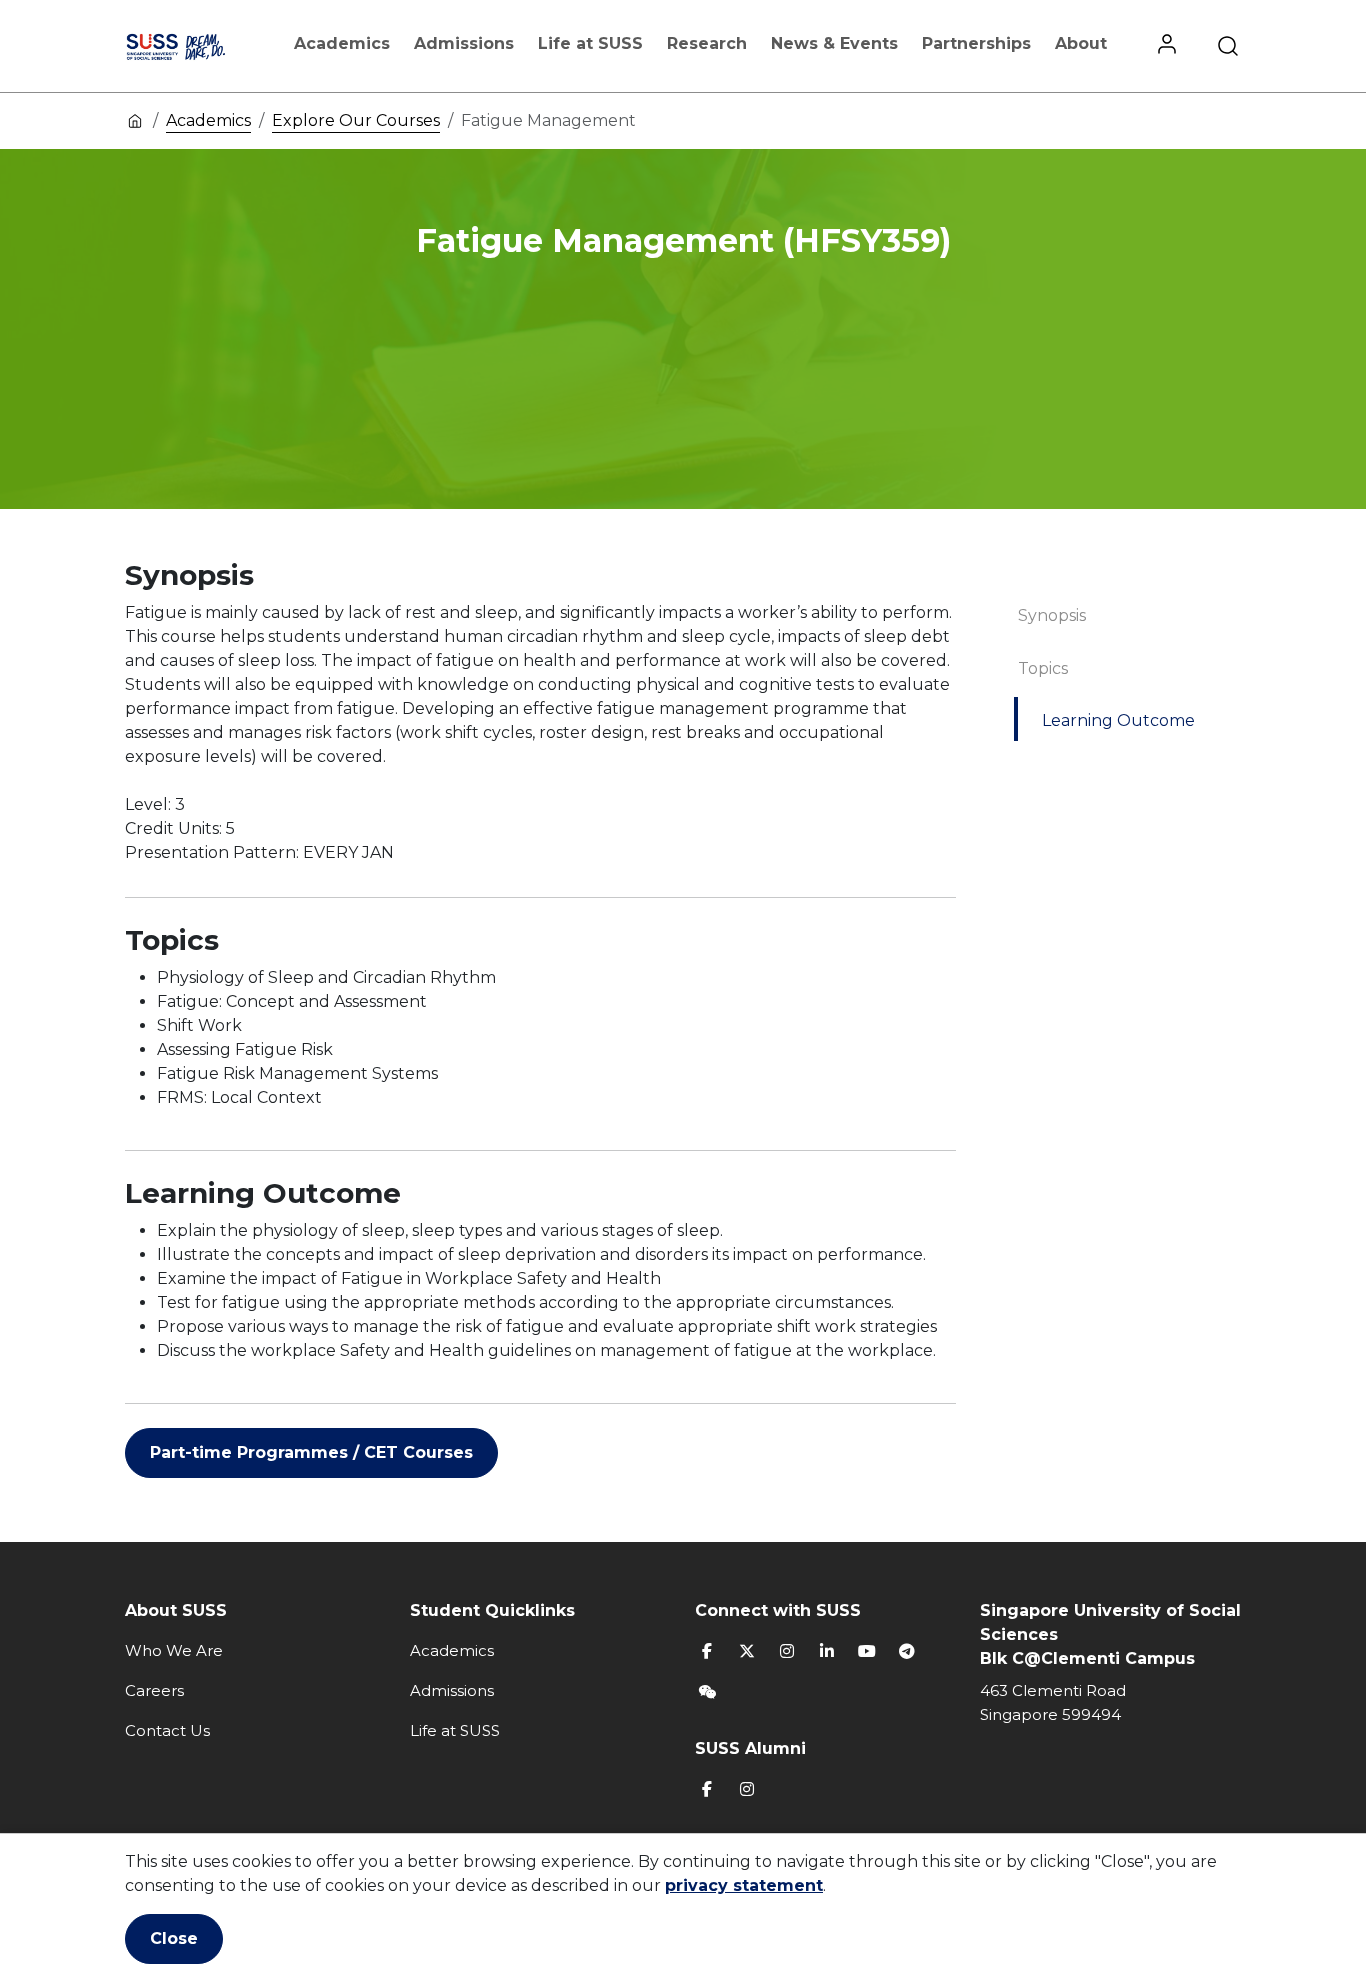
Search (1228, 46)
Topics (1043, 668)
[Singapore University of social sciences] (195, 46)
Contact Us (167, 1730)
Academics (342, 43)
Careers (154, 1690)
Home (135, 120)
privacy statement (744, 1885)
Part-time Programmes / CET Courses (311, 1452)
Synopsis (1052, 615)
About (1081, 43)
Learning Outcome (1118, 720)
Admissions (464, 43)
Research (707, 43)
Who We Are (174, 1650)
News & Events (834, 43)
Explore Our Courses (356, 120)
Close (174, 1938)
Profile (1167, 46)
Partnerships (976, 43)
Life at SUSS (590, 43)
